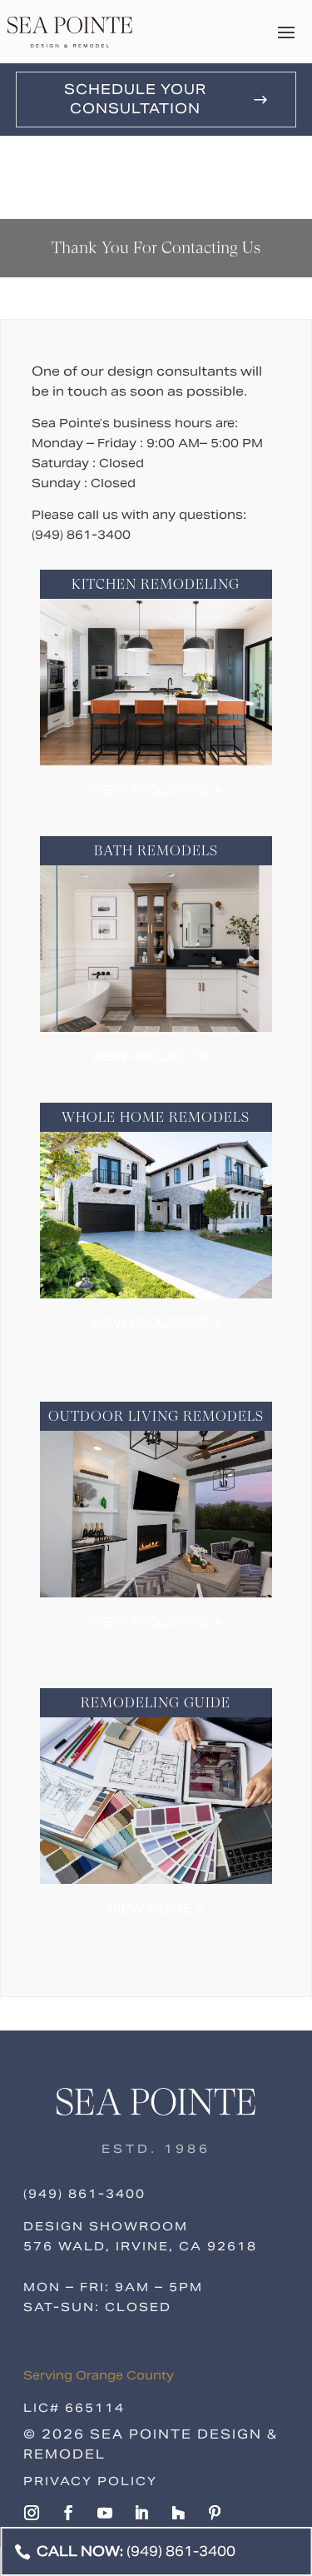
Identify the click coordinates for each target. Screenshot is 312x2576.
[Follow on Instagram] (32, 2513)
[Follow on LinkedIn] (141, 2513)
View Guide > (156, 1908)
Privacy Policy (90, 2481)
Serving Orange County (99, 2375)
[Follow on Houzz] (178, 2513)
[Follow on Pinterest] (215, 2513)
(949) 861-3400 (84, 2194)
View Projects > (156, 790)
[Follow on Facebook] (68, 2513)
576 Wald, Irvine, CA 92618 (140, 2246)
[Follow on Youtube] (105, 2513)
